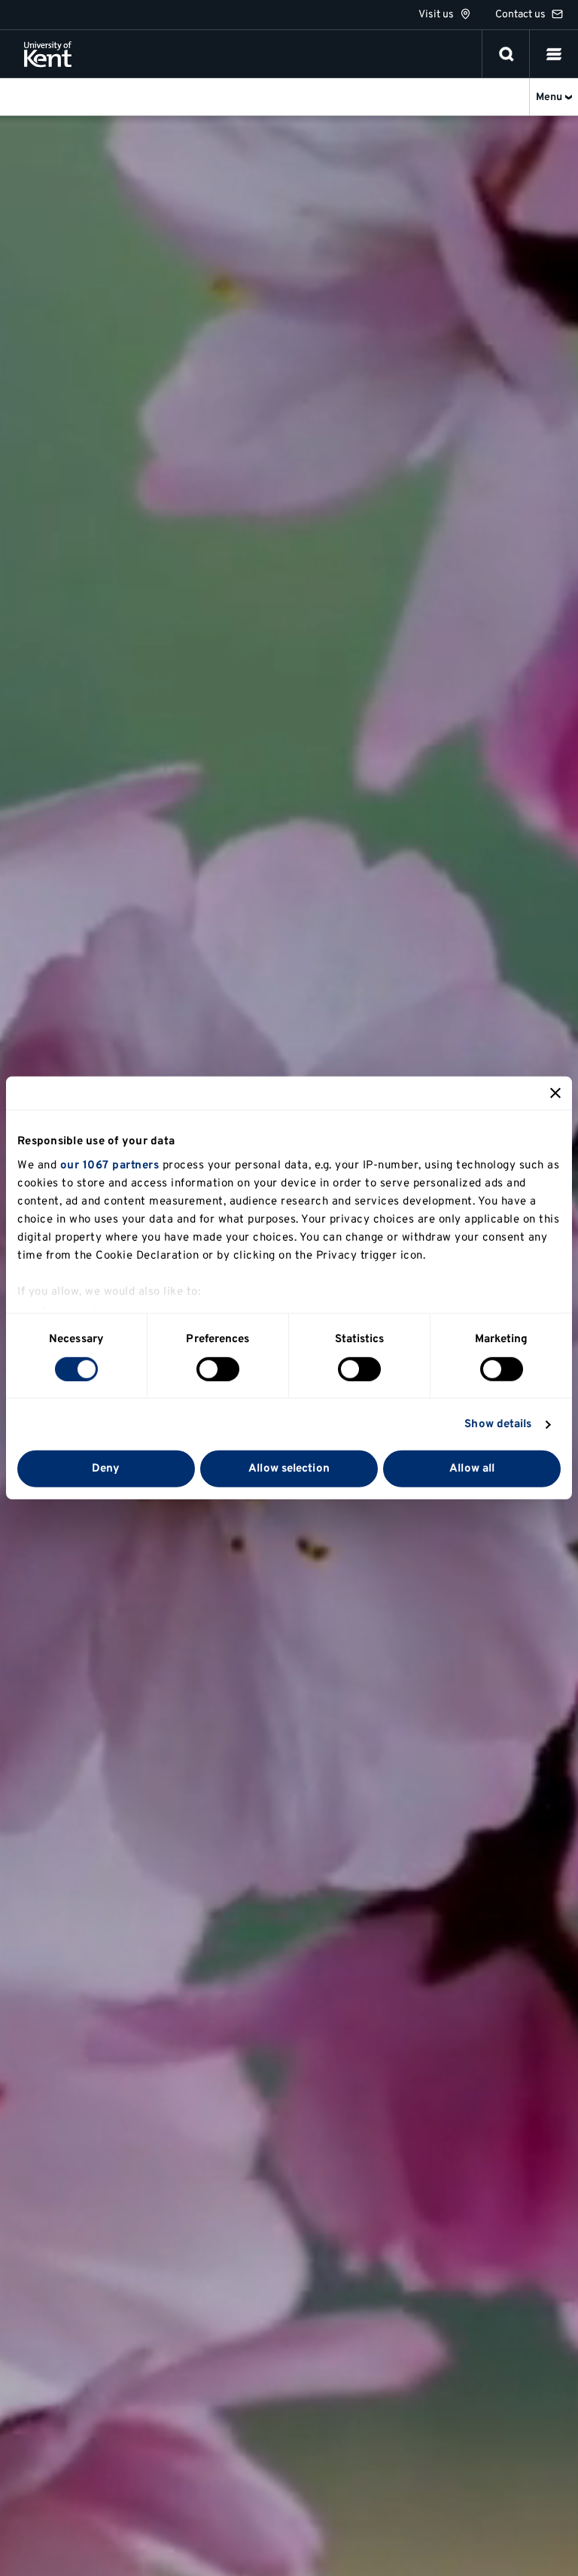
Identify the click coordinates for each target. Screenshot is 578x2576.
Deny (106, 1469)
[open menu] (554, 54)
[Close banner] (555, 1093)
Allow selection (289, 1469)
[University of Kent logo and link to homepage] (48, 54)
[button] (554, 54)
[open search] (507, 54)
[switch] (218, 1369)
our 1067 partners (110, 1165)
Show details (498, 1425)
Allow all (472, 1469)
